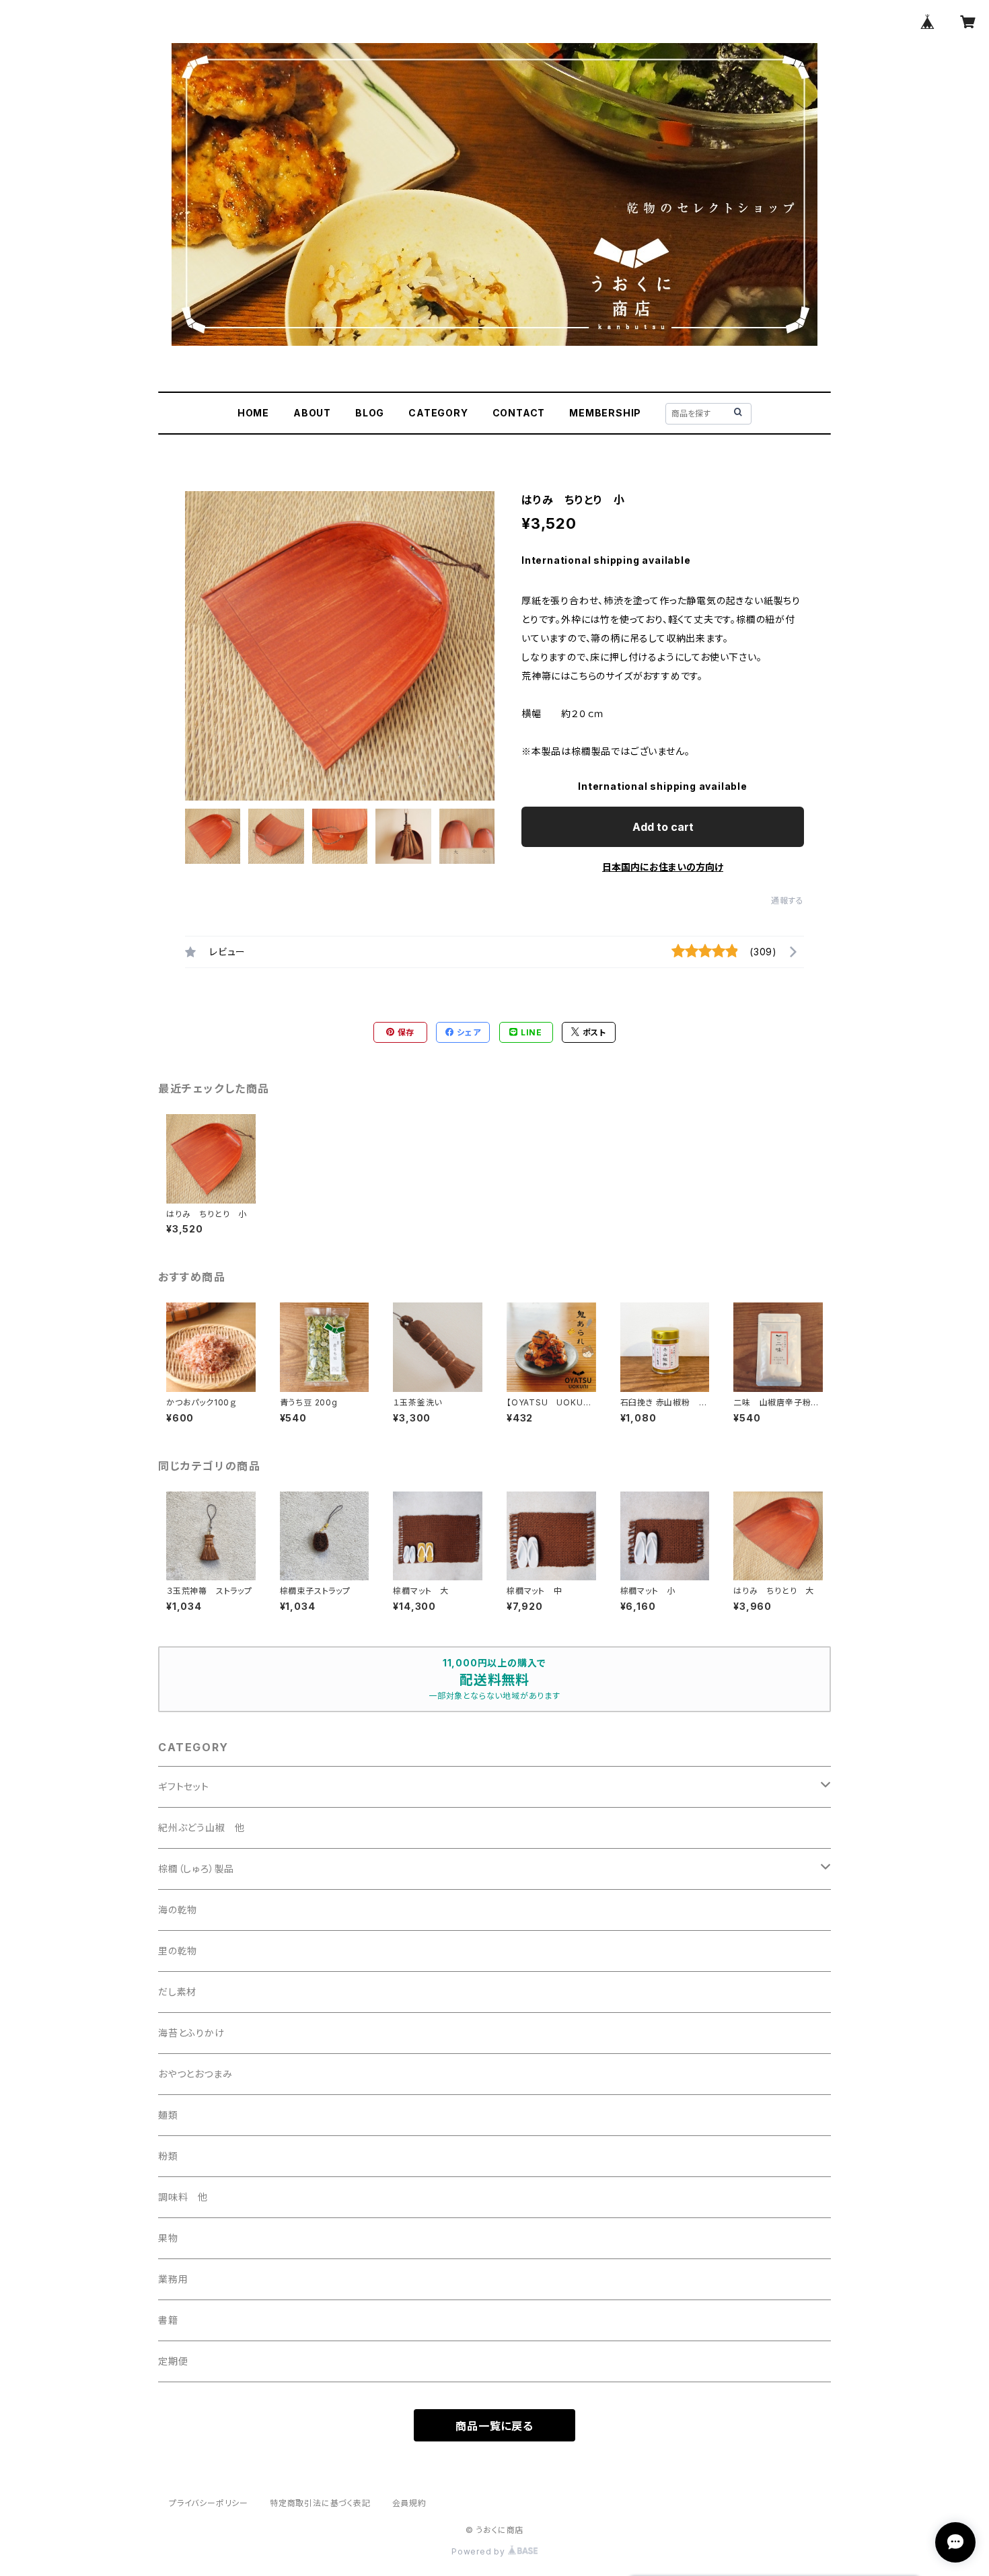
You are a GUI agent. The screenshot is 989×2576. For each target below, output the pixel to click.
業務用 (173, 2279)
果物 (168, 2238)
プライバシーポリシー (209, 2503)
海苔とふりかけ (191, 2033)
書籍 (168, 2320)
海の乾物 (178, 1910)
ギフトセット (184, 1787)
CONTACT (519, 413)
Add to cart (663, 827)
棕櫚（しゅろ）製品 (196, 1869)
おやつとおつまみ (195, 2074)
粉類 (168, 2156)
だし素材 (177, 1992)
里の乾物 (178, 1951)
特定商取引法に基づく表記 (320, 2503)
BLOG (370, 413)
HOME (253, 413)
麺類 (168, 2115)
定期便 (173, 2361)
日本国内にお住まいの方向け (663, 867)
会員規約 (409, 2503)
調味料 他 (183, 2197)
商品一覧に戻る (494, 2426)
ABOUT (312, 413)
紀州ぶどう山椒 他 (202, 1828)
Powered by (480, 2551)
